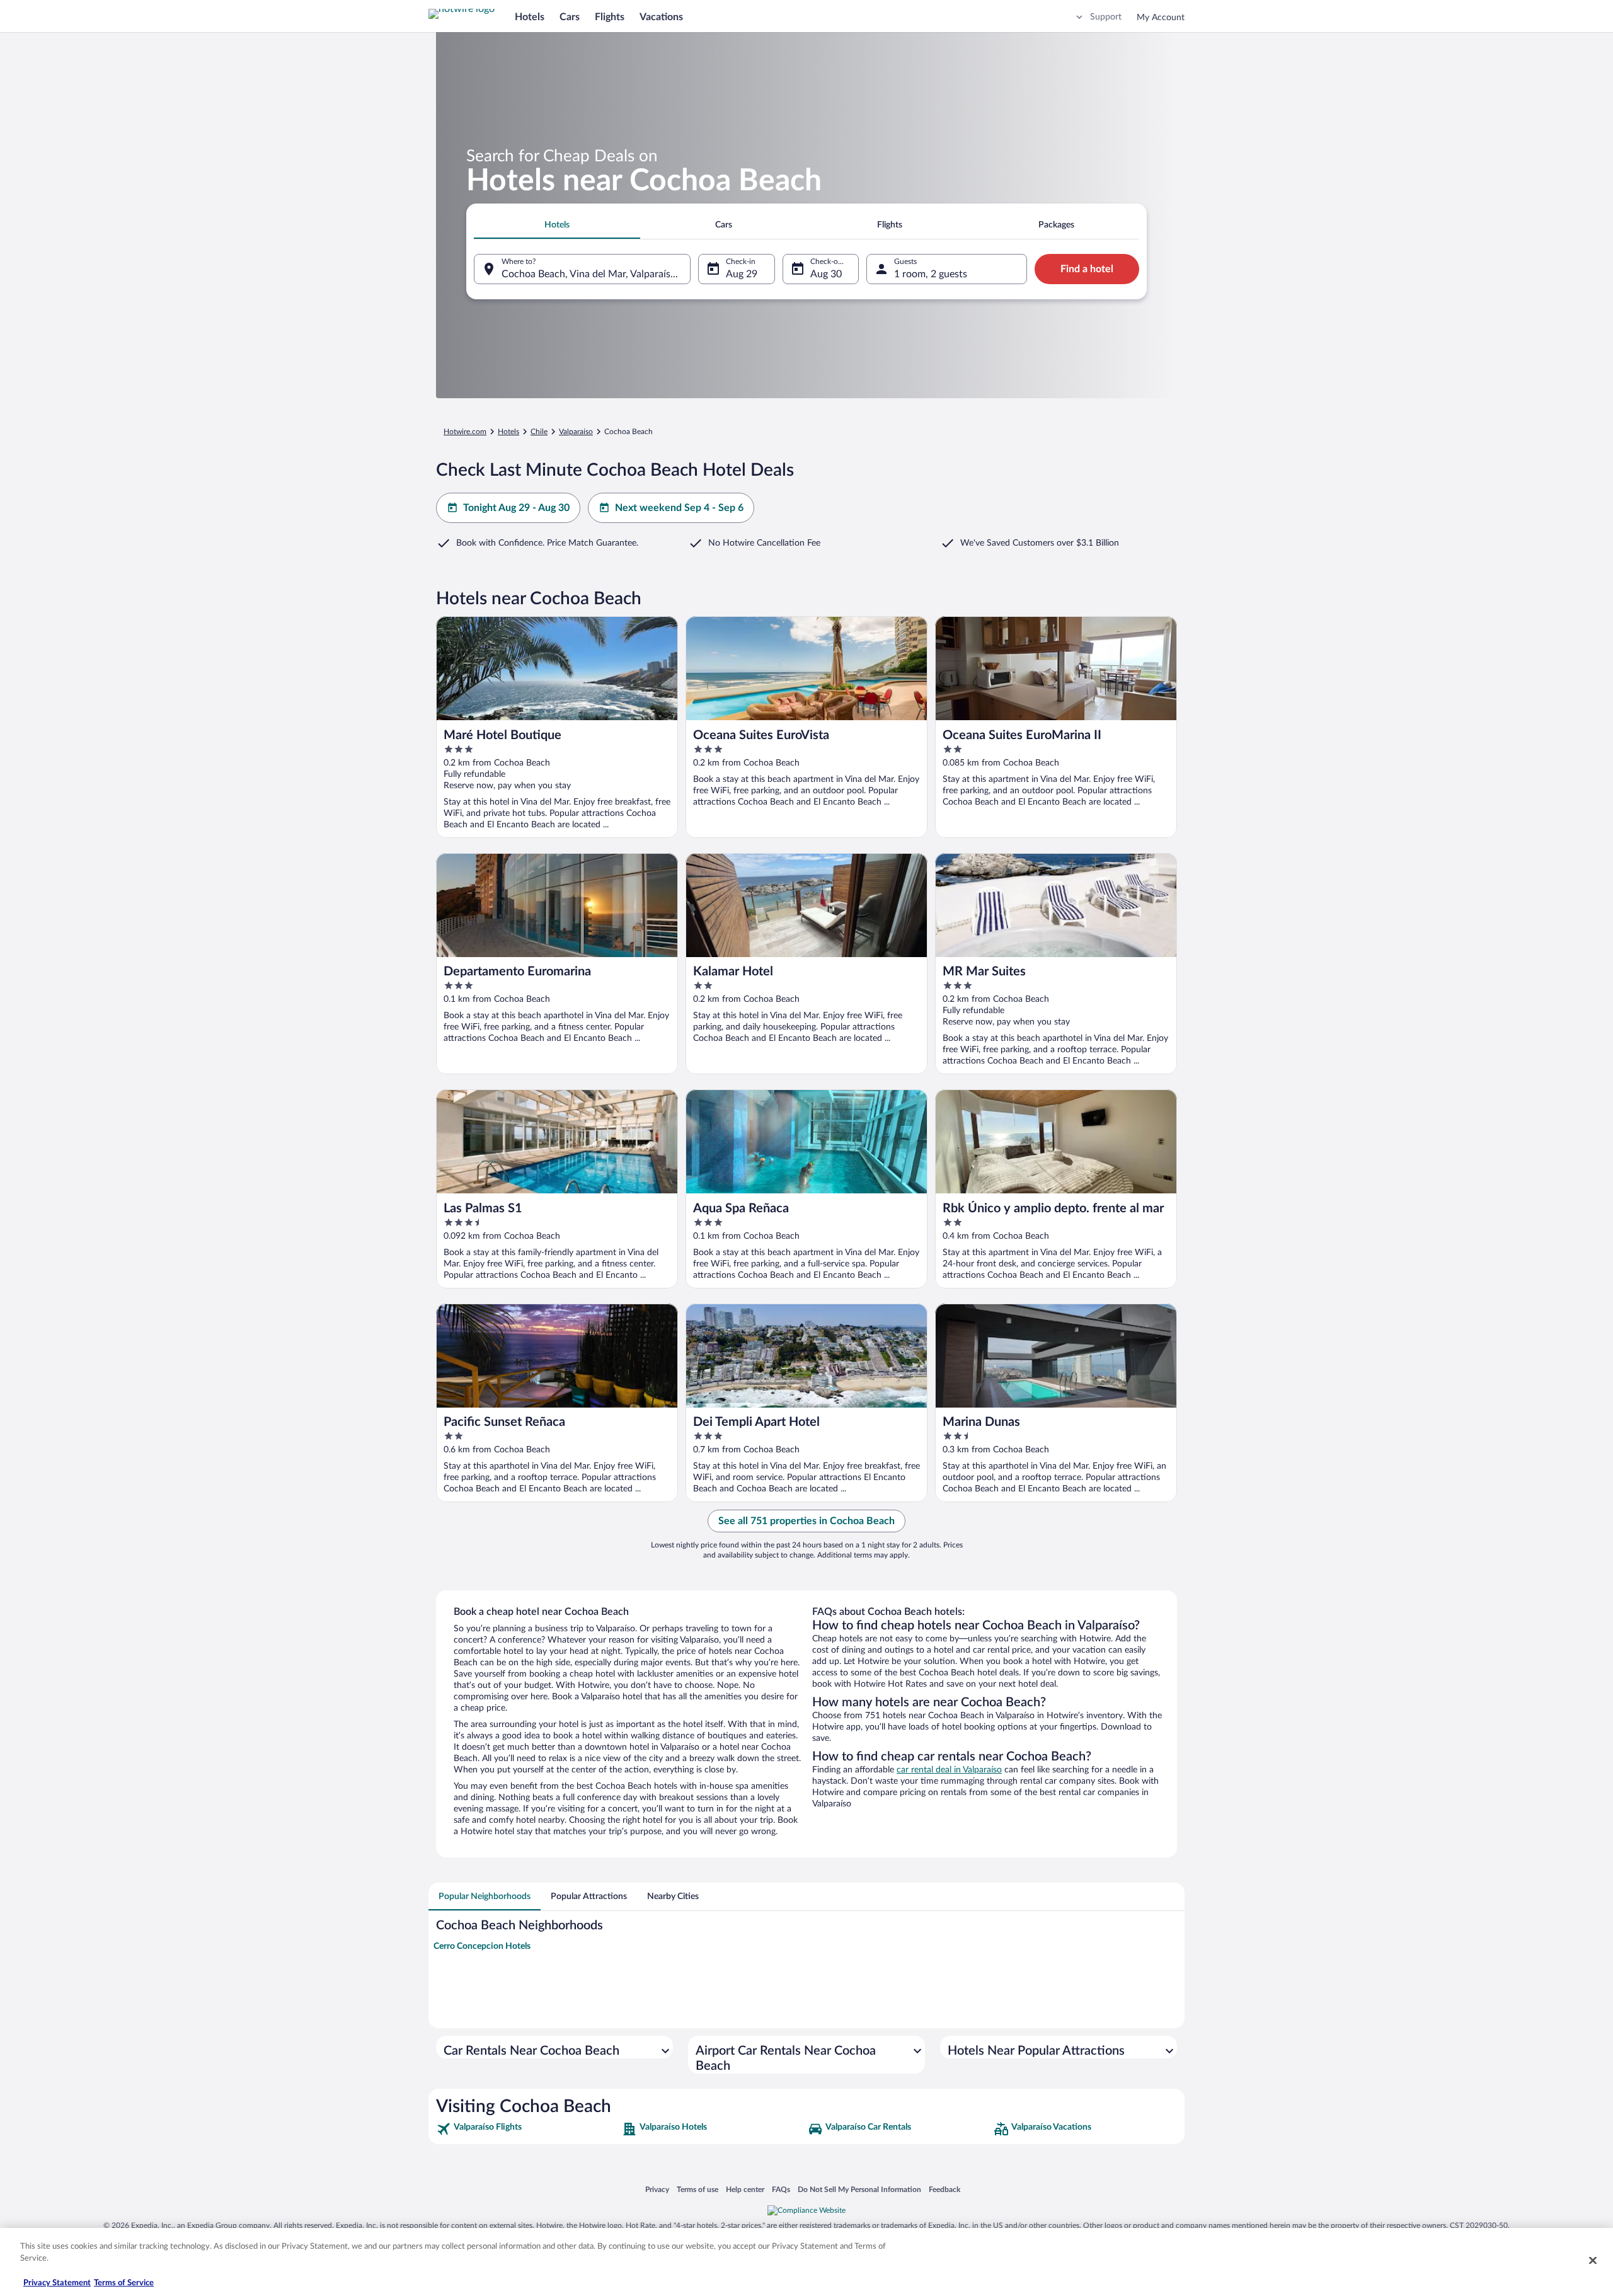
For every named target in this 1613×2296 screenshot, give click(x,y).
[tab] (557, 225)
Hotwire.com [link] (465, 432)
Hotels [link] (508, 432)
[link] (528, 2129)
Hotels (530, 17)
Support (1106, 17)
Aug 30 (826, 274)
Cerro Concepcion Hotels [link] (482, 1946)
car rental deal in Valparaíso (949, 1770)
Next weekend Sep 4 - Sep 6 (679, 508)
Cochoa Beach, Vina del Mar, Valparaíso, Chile (596, 274)
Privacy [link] (657, 2189)
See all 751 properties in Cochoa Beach (806, 1521)
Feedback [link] (944, 2189)
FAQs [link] (781, 2189)
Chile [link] (539, 432)
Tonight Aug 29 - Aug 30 (516, 508)
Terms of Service (124, 2283)
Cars (570, 17)
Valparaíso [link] (576, 432)
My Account (1161, 18)
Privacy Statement (57, 2283)
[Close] (1593, 2260)
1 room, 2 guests (931, 274)
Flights (610, 17)
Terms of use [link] (697, 2189)
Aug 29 (742, 274)
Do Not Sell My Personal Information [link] (859, 2189)
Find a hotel (1087, 269)
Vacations (661, 17)
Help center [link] (745, 2189)
